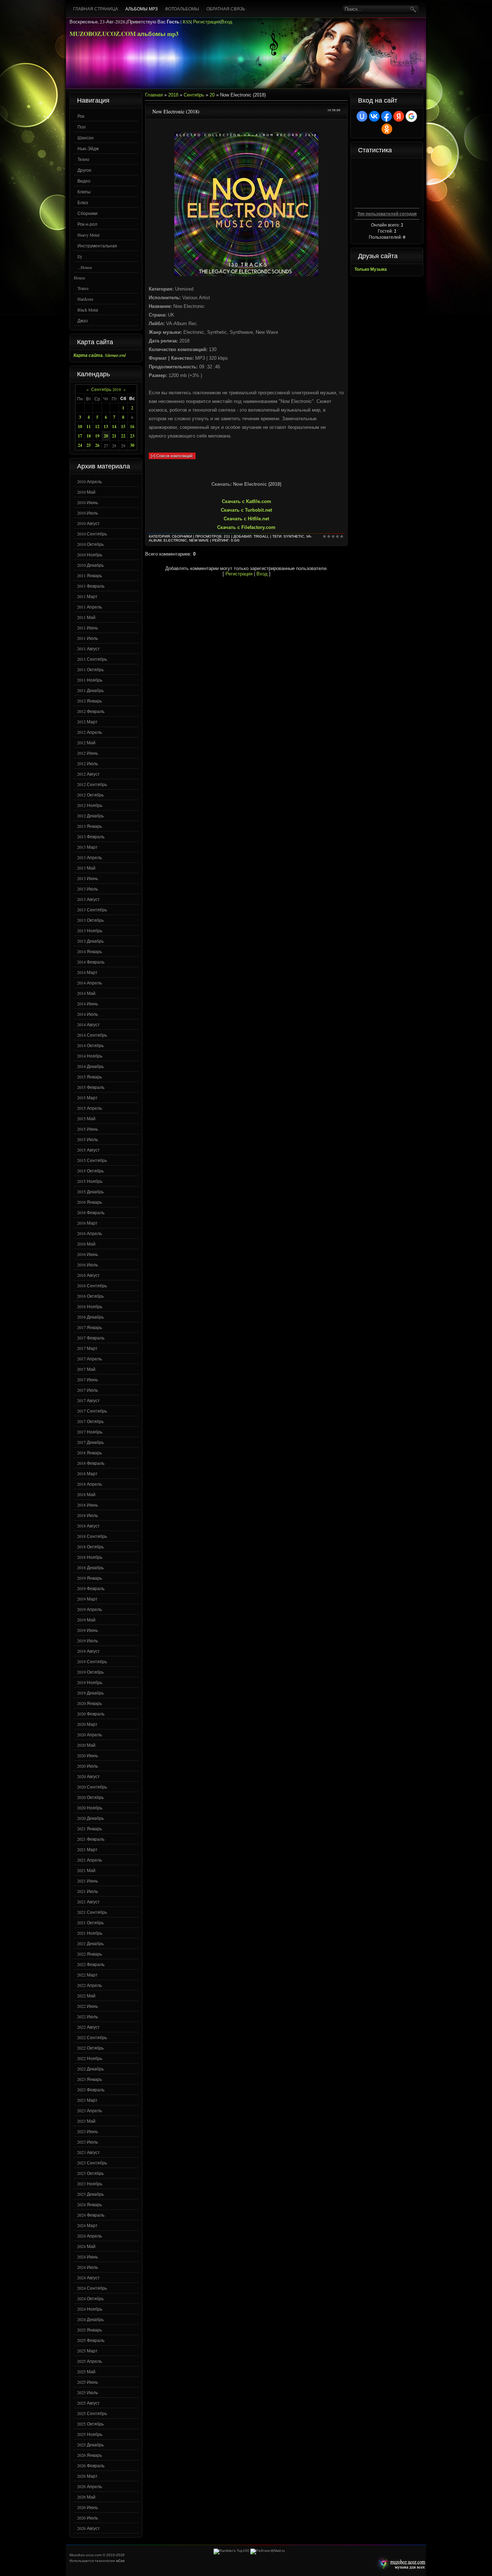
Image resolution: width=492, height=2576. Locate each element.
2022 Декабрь (90, 2069)
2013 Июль (88, 889)
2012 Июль (88, 763)
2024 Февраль (91, 2215)
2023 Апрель (90, 2110)
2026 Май (86, 2497)
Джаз (83, 320)
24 (80, 445)
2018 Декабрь (90, 1567)
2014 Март (87, 972)
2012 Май (86, 742)
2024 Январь (90, 2204)
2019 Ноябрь (90, 1682)
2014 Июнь (88, 1004)
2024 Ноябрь (90, 2309)
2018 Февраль (91, 1463)
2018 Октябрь (90, 1547)
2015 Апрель (90, 1108)
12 (97, 427)
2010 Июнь (88, 502)
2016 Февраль (91, 1212)
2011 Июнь (88, 628)
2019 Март (87, 1599)
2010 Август (88, 523)
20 (106, 436)
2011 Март (87, 596)
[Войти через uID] (362, 116)
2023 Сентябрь (92, 2163)
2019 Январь (90, 1578)
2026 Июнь (88, 2507)
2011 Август (88, 649)
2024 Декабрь (90, 2319)
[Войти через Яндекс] (399, 116)
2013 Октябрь (90, 920)
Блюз (83, 202)
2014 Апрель (90, 983)
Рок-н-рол (87, 224)
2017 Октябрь (90, 1421)
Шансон (86, 138)
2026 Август (88, 2528)
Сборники (88, 213)
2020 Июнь (88, 1755)
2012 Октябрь (90, 795)
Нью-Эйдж (88, 148)
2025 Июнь (88, 2382)
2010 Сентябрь (92, 534)
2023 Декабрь (90, 2194)
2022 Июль (88, 2016)
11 (89, 427)
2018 (173, 95)
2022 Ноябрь (90, 2058)
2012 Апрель (90, 732)
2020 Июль (88, 1766)
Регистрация (207, 22)
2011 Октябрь (90, 669)
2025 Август (88, 2403)
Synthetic (294, 536)
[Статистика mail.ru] (268, 2551)
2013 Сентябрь (92, 910)
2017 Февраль (91, 1338)
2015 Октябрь (90, 1171)
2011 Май (86, 617)
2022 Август (88, 2027)
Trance (83, 288)
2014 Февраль (91, 962)
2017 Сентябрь (92, 1411)
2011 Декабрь (90, 690)
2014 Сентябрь (92, 1035)
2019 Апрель (90, 1609)
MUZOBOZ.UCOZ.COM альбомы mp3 (124, 34)
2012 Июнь (88, 753)
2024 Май (86, 2246)
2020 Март (87, 1724)
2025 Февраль (91, 2340)
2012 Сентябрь (92, 784)
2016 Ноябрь (90, 1306)
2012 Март (87, 722)
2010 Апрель (90, 481)
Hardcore (85, 299)
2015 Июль (88, 1139)
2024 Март (87, 2225)
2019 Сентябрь (92, 1661)
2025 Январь (90, 2330)
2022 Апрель (90, 1985)
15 (123, 427)
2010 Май (86, 492)
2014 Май (86, 993)
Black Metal (88, 310)
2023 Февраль (91, 2090)
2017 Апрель (90, 1359)
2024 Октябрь (90, 2298)
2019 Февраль (91, 1588)
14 (114, 427)
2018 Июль (88, 1515)
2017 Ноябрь (90, 1432)
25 (89, 445)
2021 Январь (90, 1828)
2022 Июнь (88, 2006)
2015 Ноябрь (90, 1181)
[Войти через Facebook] (386, 116)
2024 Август (88, 2277)
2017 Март (87, 1348)
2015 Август (88, 1150)
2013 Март (87, 847)
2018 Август (88, 1526)
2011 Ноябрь (90, 680)
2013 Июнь (88, 878)
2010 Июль (88, 513)
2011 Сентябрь (92, 659)
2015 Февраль (91, 1087)
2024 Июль (88, 2267)
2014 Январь (90, 951)
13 (106, 427)
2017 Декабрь (90, 1442)
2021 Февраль (91, 1839)
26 (97, 445)
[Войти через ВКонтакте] (374, 116)
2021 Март (87, 1849)
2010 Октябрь (90, 544)
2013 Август (88, 899)
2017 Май (86, 1369)
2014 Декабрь (90, 1066)
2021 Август (88, 1902)
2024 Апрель (90, 2236)
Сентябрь (194, 95)
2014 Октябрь (90, 1045)
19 (97, 436)
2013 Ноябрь (90, 930)
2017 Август (88, 1400)
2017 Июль (88, 1390)
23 (132, 436)
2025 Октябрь (90, 2424)
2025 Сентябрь (92, 2413)
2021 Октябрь (90, 1922)
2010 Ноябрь (90, 555)
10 (80, 427)
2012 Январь (90, 701)
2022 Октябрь (90, 2048)
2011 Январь (90, 575)
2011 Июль (88, 638)
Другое (84, 170)
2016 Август (88, 1275)
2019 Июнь (88, 1630)
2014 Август (88, 1024)
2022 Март (87, 1975)
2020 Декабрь (90, 1818)
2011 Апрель (90, 607)
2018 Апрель (90, 1484)
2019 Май (86, 1620)
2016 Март (87, 1223)
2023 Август (88, 2152)
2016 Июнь (88, 1254)
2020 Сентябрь (92, 1787)
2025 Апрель (90, 2361)
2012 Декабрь (90, 816)
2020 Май (86, 1745)
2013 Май (86, 868)
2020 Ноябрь (90, 1808)
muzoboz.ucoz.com (400, 2564)
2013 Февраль (91, 836)
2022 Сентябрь (92, 2037)
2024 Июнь (88, 2257)
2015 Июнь (88, 1129)
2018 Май (86, 1494)
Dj (80, 256)
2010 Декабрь (90, 565)
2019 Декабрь (90, 1693)
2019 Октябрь (90, 1672)
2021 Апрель (90, 1860)
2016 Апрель (90, 1233)
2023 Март (87, 2100)
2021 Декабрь (90, 1943)
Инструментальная (97, 246)
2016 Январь (90, 1202)
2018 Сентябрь (92, 1536)
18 (89, 436)
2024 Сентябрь (92, 2288)
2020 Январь (90, 1703)
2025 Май (86, 2371)
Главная (154, 95)
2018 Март (87, 1473)
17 (80, 436)
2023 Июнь (88, 2131)
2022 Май (86, 1996)
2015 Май (86, 1118)
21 (114, 436)
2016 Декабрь (90, 1317)
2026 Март (87, 2476)
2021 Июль (88, 1891)
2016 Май (86, 1244)
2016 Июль (88, 1265)
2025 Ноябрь (90, 2434)
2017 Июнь (88, 1379)
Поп (82, 127)
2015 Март (87, 1098)
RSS (187, 22)
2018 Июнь (88, 1505)
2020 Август (88, 1776)
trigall (261, 536)
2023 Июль (88, 2142)
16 (132, 427)
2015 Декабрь (90, 1191)
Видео (84, 181)
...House (85, 267)
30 (132, 445)
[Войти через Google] (411, 116)
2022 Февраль (91, 1964)
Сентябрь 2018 (106, 389)
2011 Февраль (91, 586)
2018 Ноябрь (90, 1557)
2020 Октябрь (90, 1797)
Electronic (175, 540)
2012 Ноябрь (90, 805)
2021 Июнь (88, 1881)
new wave (199, 540)
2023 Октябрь (90, 2173)
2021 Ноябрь (90, 1933)
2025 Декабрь (90, 2445)
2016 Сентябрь (92, 1285)
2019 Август (88, 1651)
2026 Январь (90, 2455)
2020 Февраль (91, 1714)
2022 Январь (90, 1954)
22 (123, 436)
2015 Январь (90, 1077)
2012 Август (88, 774)
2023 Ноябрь (90, 2184)
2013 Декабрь (90, 941)
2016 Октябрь (90, 1296)
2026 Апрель (90, 2486)
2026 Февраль (91, 2465)
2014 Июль (88, 1014)
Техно (83, 159)
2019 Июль (88, 1641)
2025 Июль (88, 2392)
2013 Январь (90, 826)
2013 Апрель (90, 857)
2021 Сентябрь (92, 1912)
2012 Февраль (91, 711)
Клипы (84, 192)
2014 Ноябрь (90, 1056)
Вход (227, 22)
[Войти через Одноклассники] (387, 129)
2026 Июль (88, 2518)
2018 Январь (90, 1453)
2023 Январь (90, 2079)
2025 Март (87, 2351)
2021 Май (86, 1870)
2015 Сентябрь (92, 1160)
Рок (81, 116)
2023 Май (86, 2121)
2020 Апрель (90, 1734)
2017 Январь (90, 1327)
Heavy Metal (88, 235)
